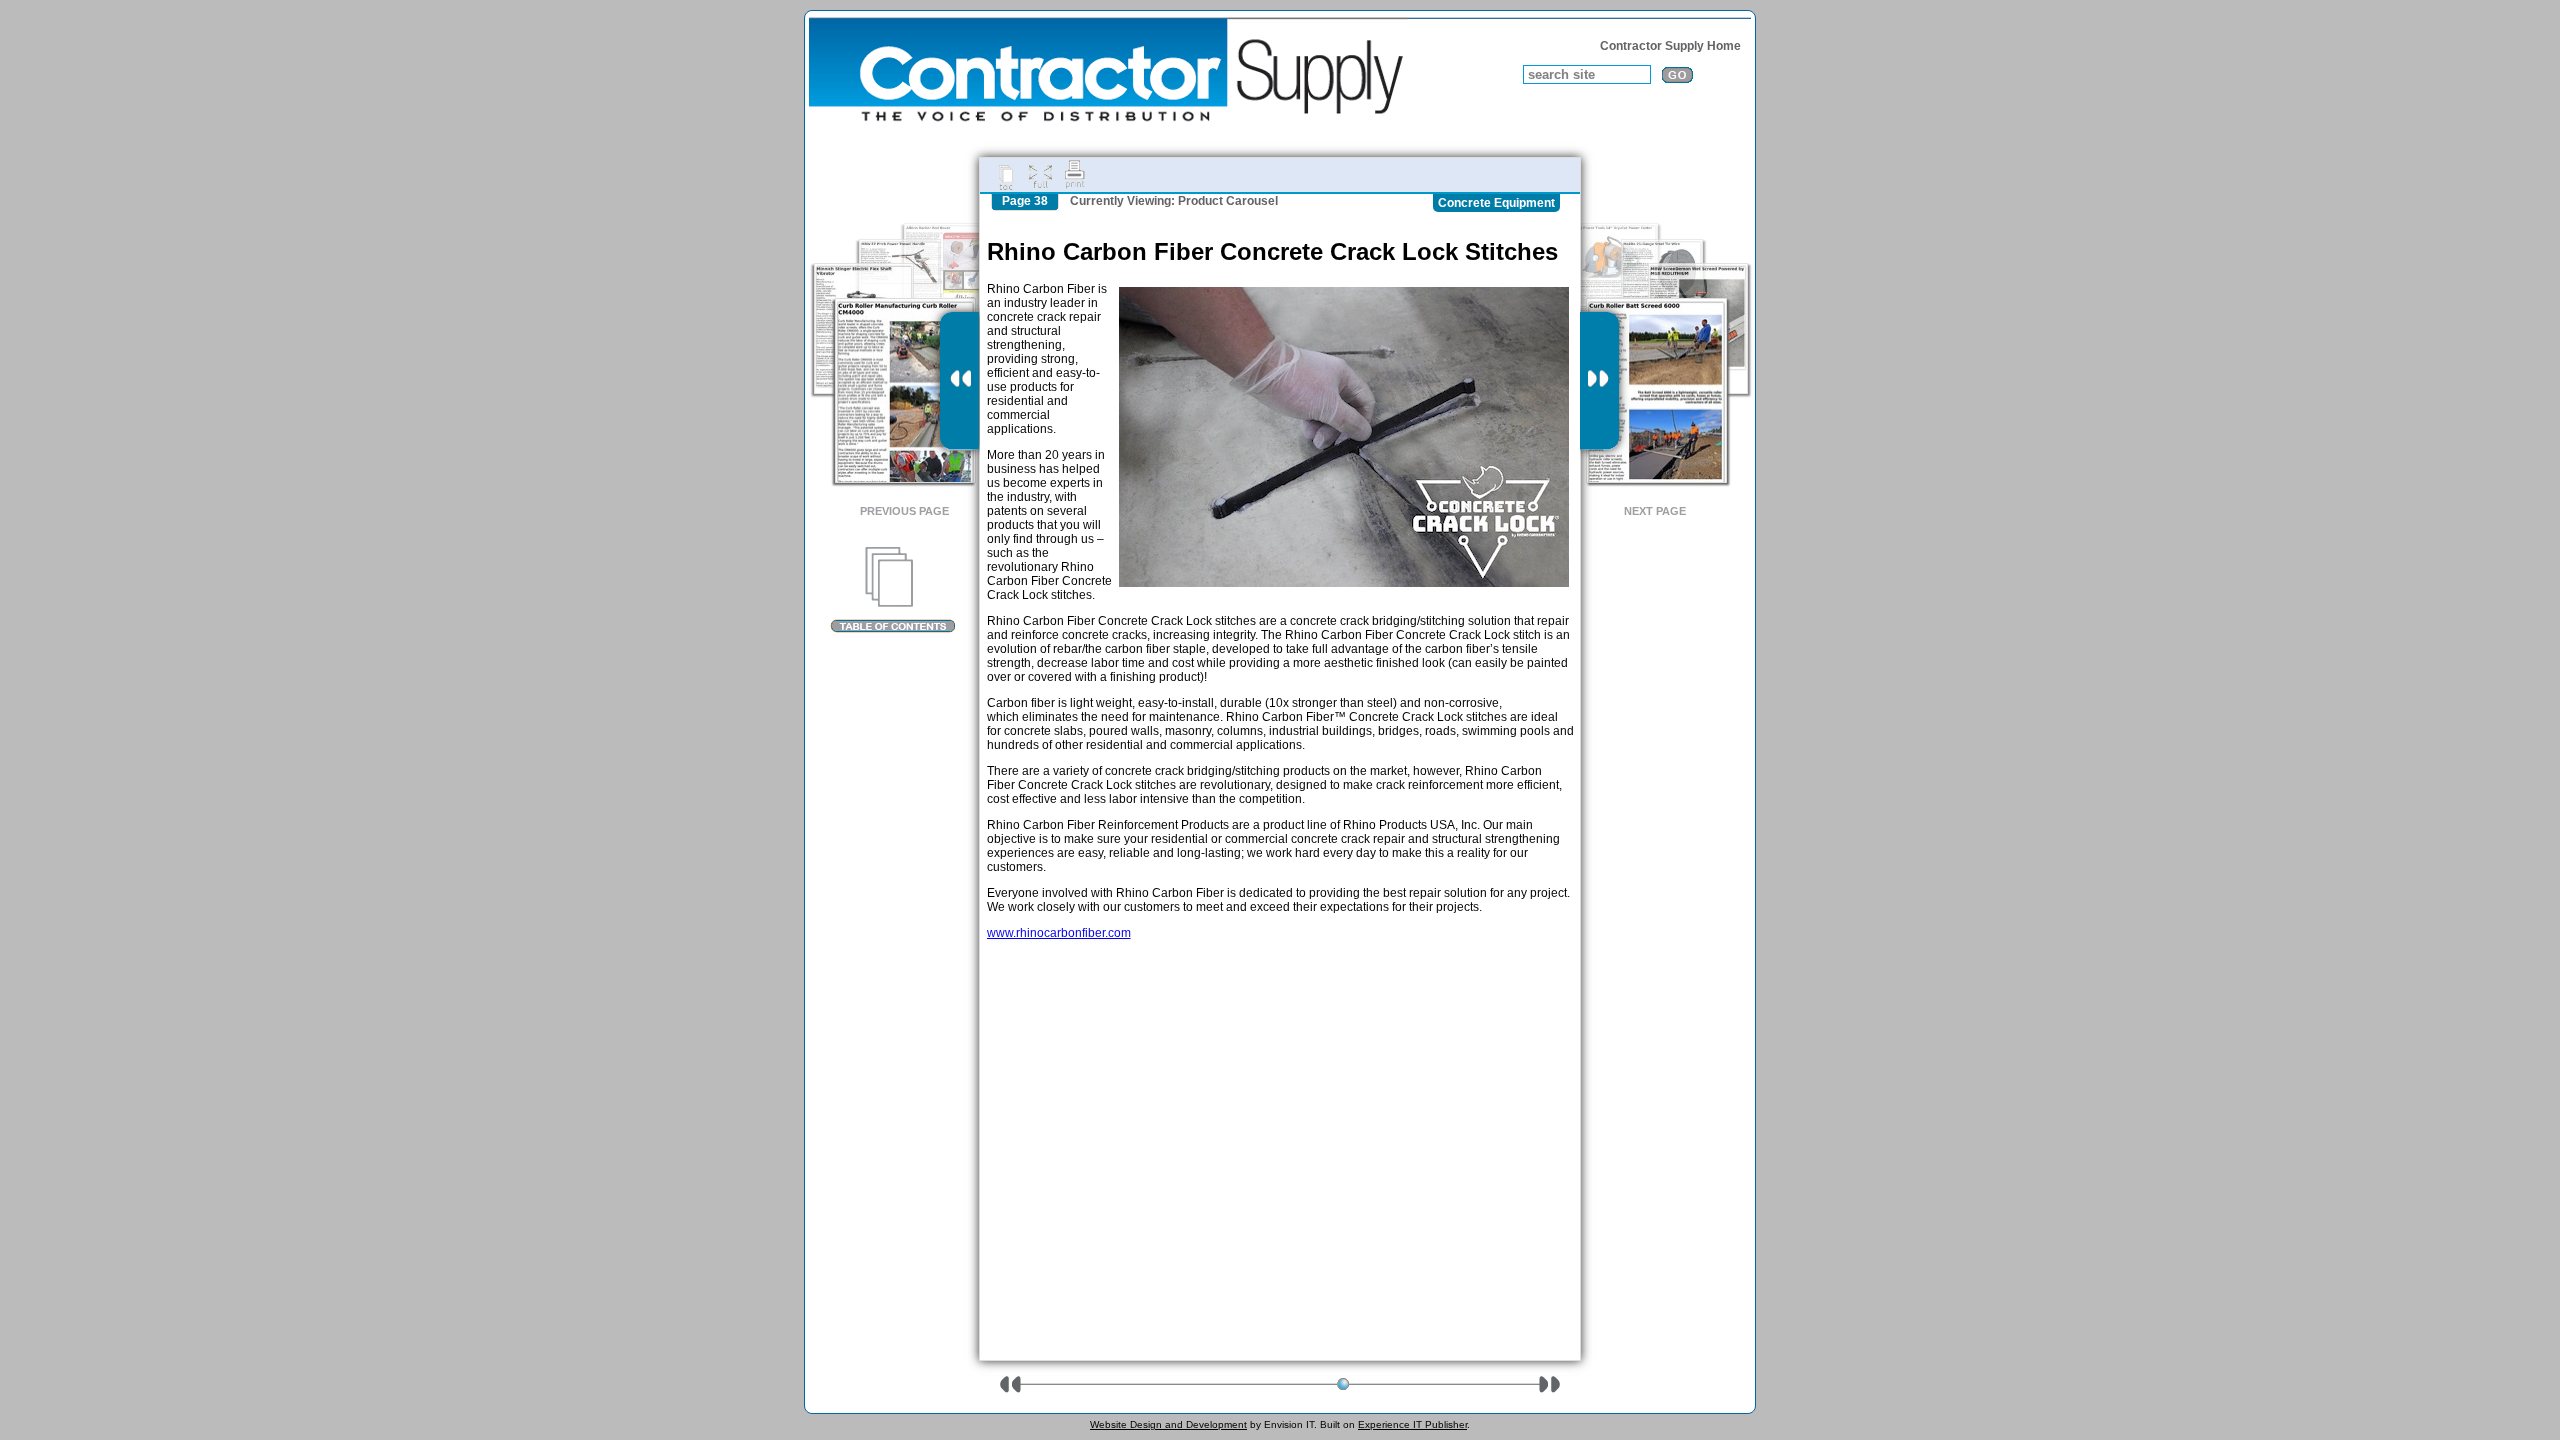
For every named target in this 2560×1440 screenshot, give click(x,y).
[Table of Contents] (892, 590)
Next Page (1655, 511)
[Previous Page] (959, 381)
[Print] (1075, 175)
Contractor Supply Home (1670, 46)
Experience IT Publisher (1412, 1424)
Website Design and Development (1168, 1424)
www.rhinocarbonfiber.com (1059, 933)
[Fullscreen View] (1040, 175)
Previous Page (904, 511)
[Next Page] (1599, 381)
